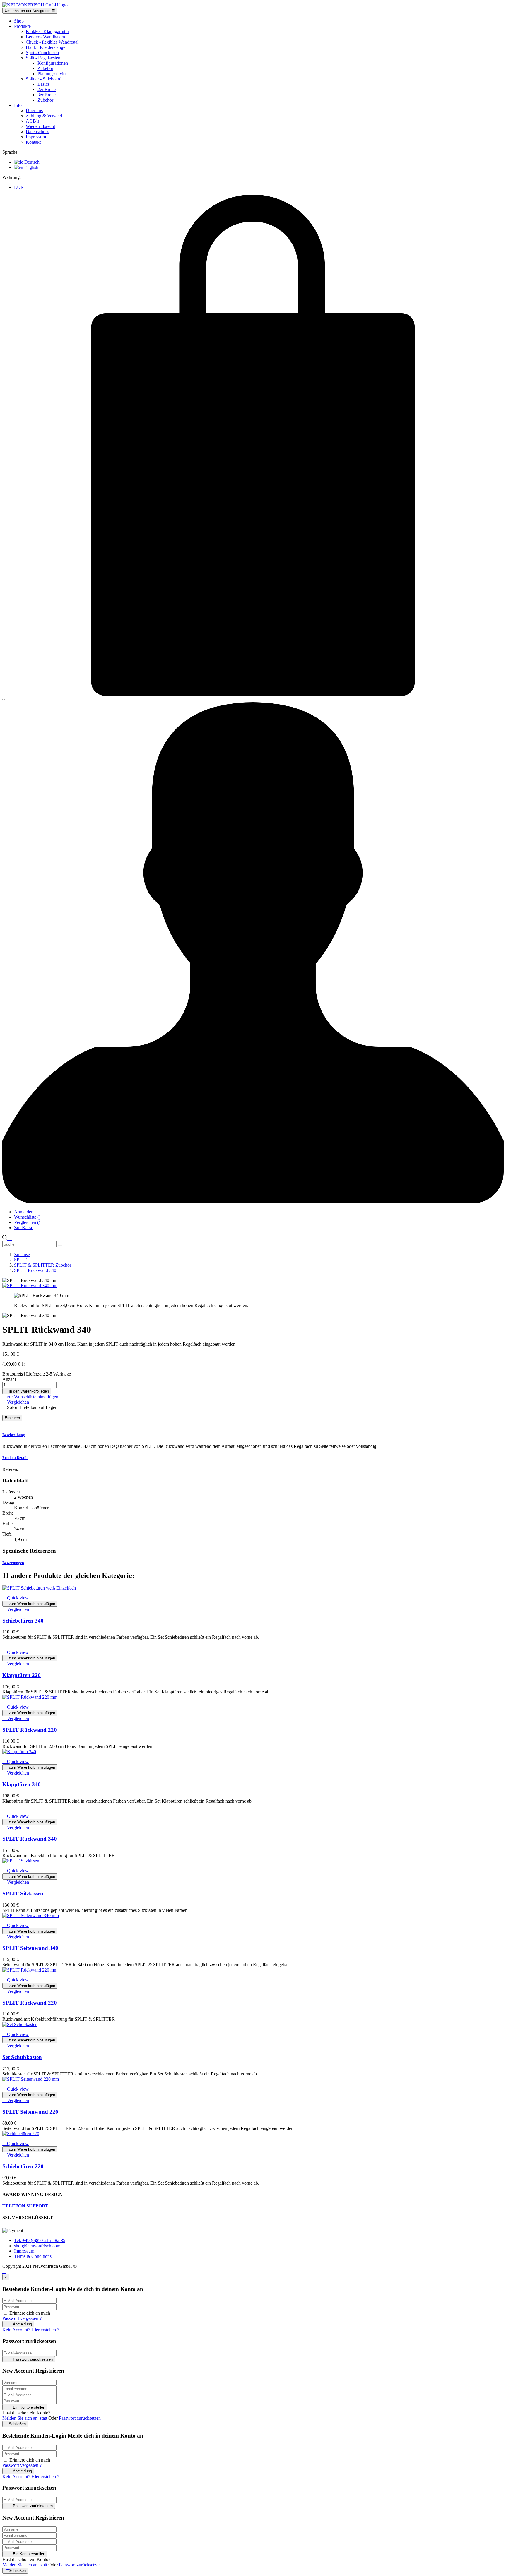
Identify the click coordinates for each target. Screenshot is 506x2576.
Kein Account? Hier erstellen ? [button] (31, 2330)
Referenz (11, 1469)
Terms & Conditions (33, 2256)
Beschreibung (14, 1435)
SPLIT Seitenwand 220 (30, 2112)
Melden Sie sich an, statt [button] (25, 2418)
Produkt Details (15, 1458)
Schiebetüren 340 (23, 1621)
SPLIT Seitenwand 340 (30, 1948)
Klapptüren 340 (22, 1784)
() (27, 1217)
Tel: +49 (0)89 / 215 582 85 (40, 2240)
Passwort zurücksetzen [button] (80, 2418)
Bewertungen (13, 1563)
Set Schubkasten (22, 2057)
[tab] (253, 1435)
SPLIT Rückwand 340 (30, 1839)
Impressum (24, 2251)
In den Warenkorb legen (27, 1391)
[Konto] (253, 1202)
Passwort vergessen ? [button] (22, 2318)
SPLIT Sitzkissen (23, 1894)
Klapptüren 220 (22, 1675)
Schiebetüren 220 (23, 2166)
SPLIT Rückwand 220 (30, 1730)
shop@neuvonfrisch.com (37, 2246)
